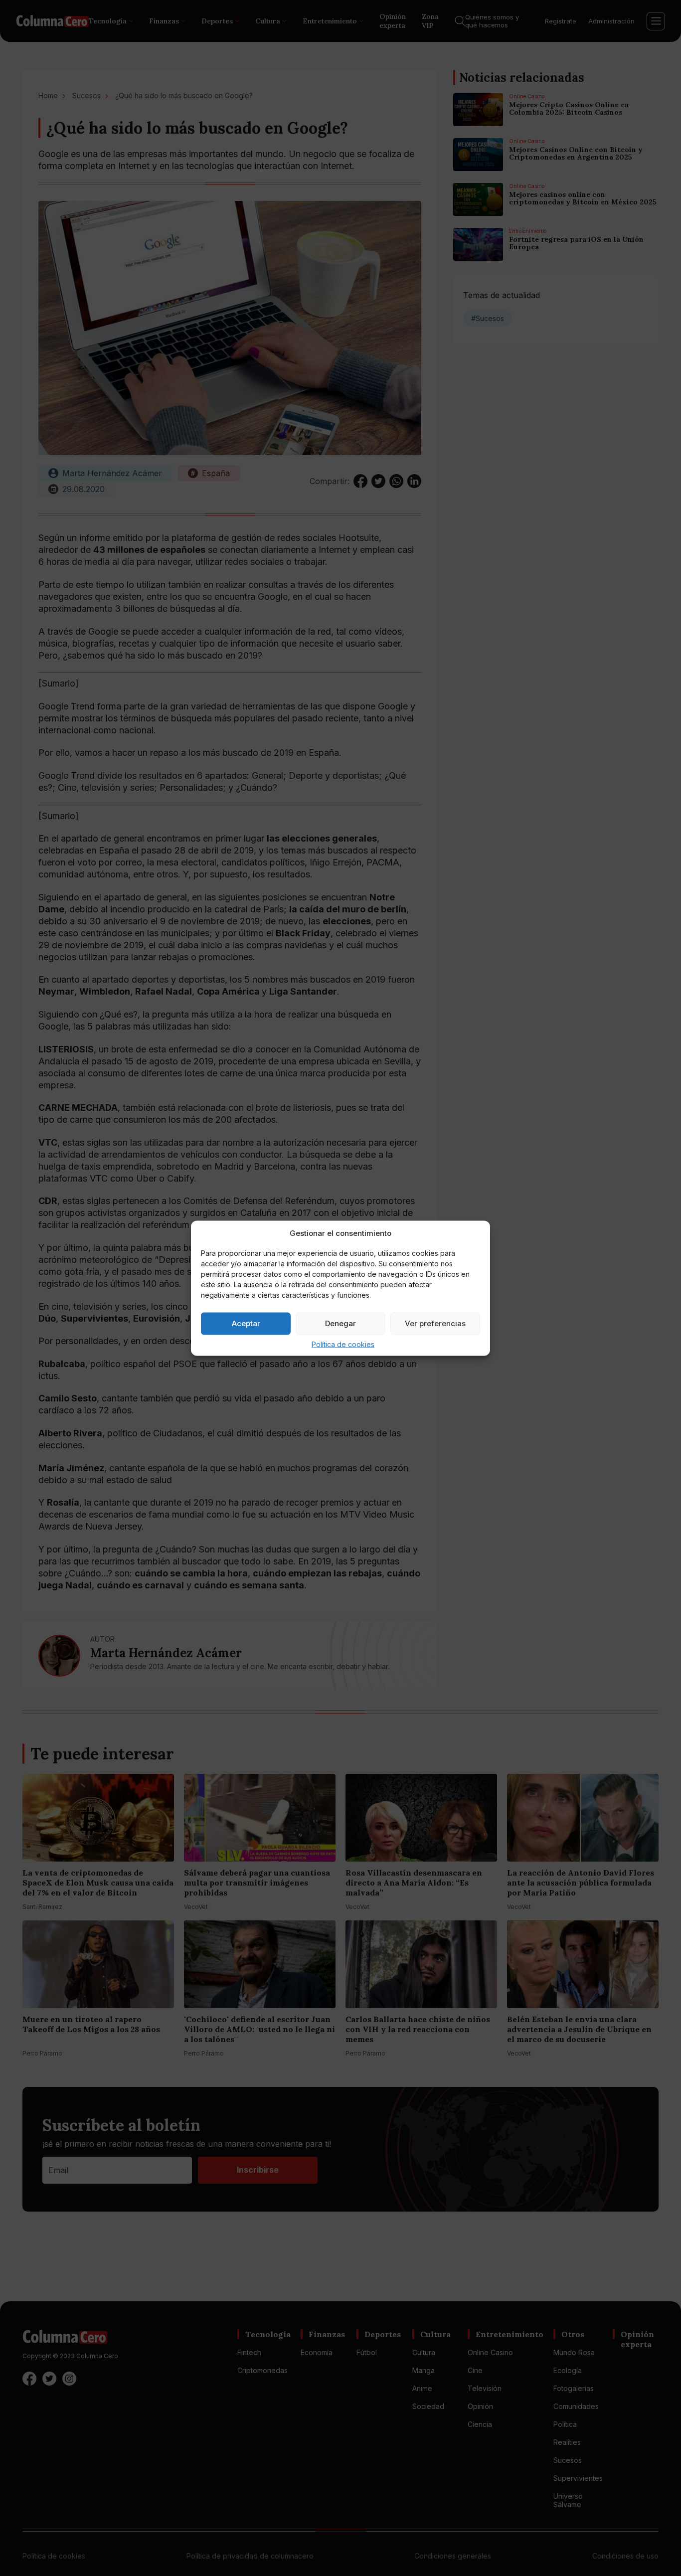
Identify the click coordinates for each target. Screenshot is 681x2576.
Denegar (340, 1323)
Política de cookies (343, 1344)
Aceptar (246, 1323)
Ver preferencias (435, 1323)
